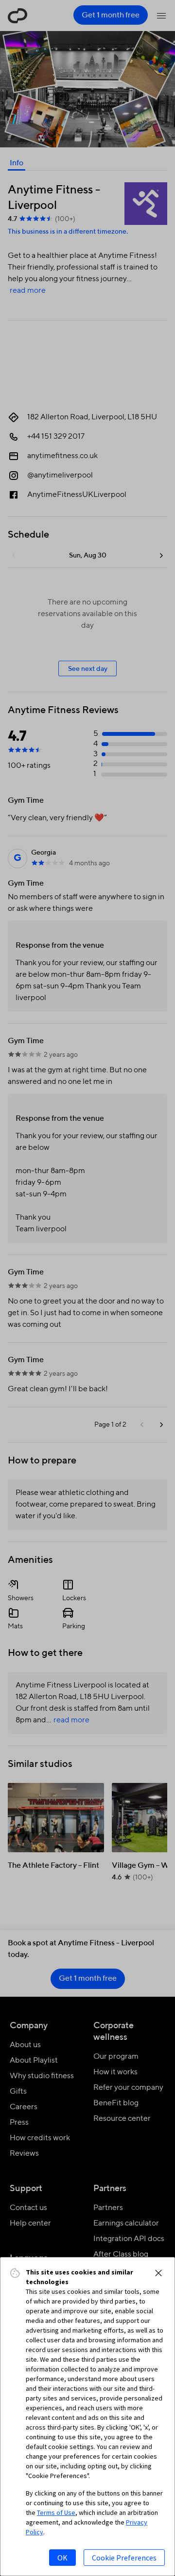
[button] (158, 2273)
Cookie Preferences (124, 2558)
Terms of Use (56, 2512)
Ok (62, 2558)
